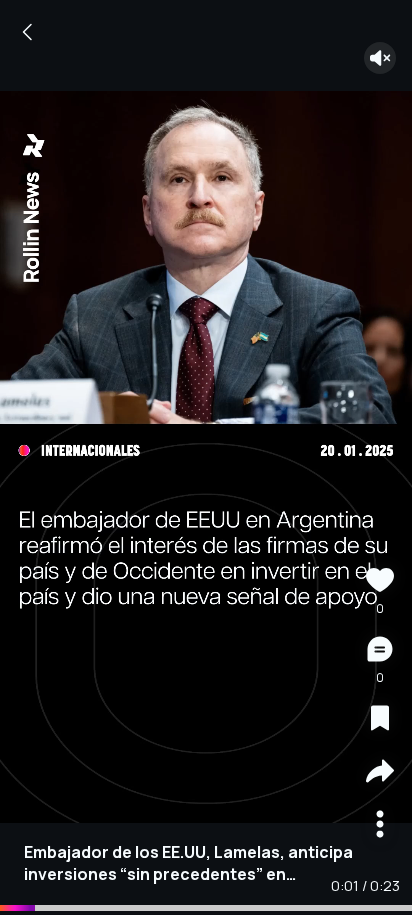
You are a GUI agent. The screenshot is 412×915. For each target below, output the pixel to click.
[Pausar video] (206, 458)
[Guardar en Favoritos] (380, 720)
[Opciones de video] (380, 826)
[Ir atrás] (28, 32)
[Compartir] (380, 773)
